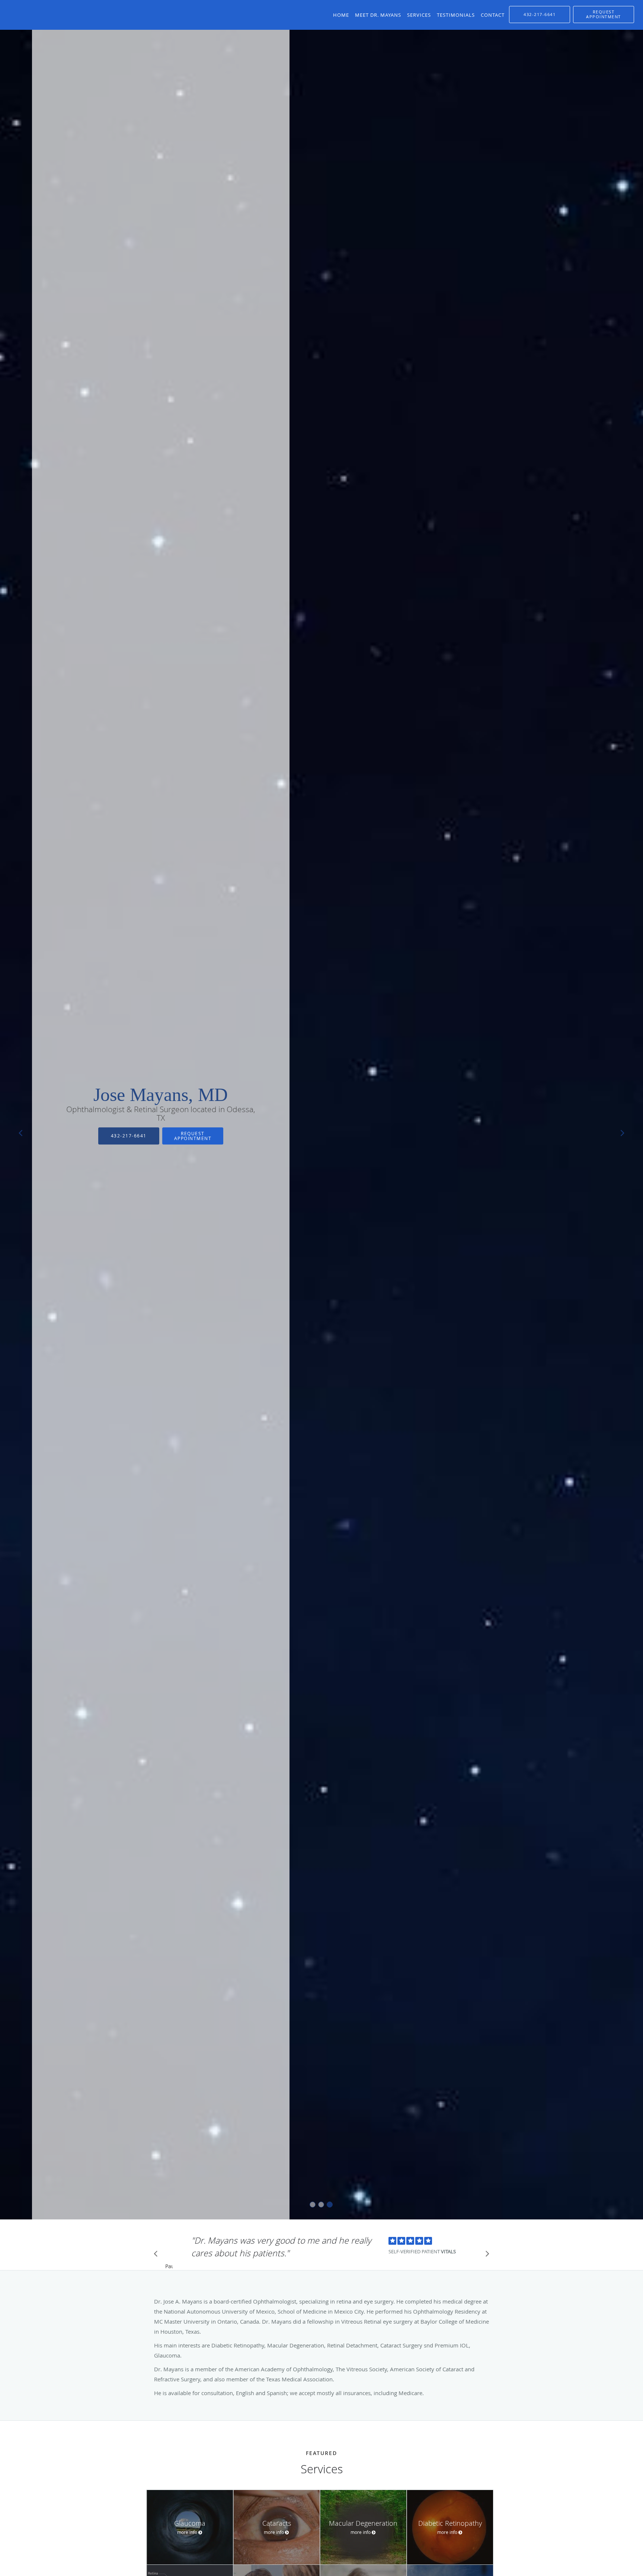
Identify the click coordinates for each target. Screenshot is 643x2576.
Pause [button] (169, 2267)
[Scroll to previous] (158, 2256)
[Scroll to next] (485, 2256)
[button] (604, 15)
